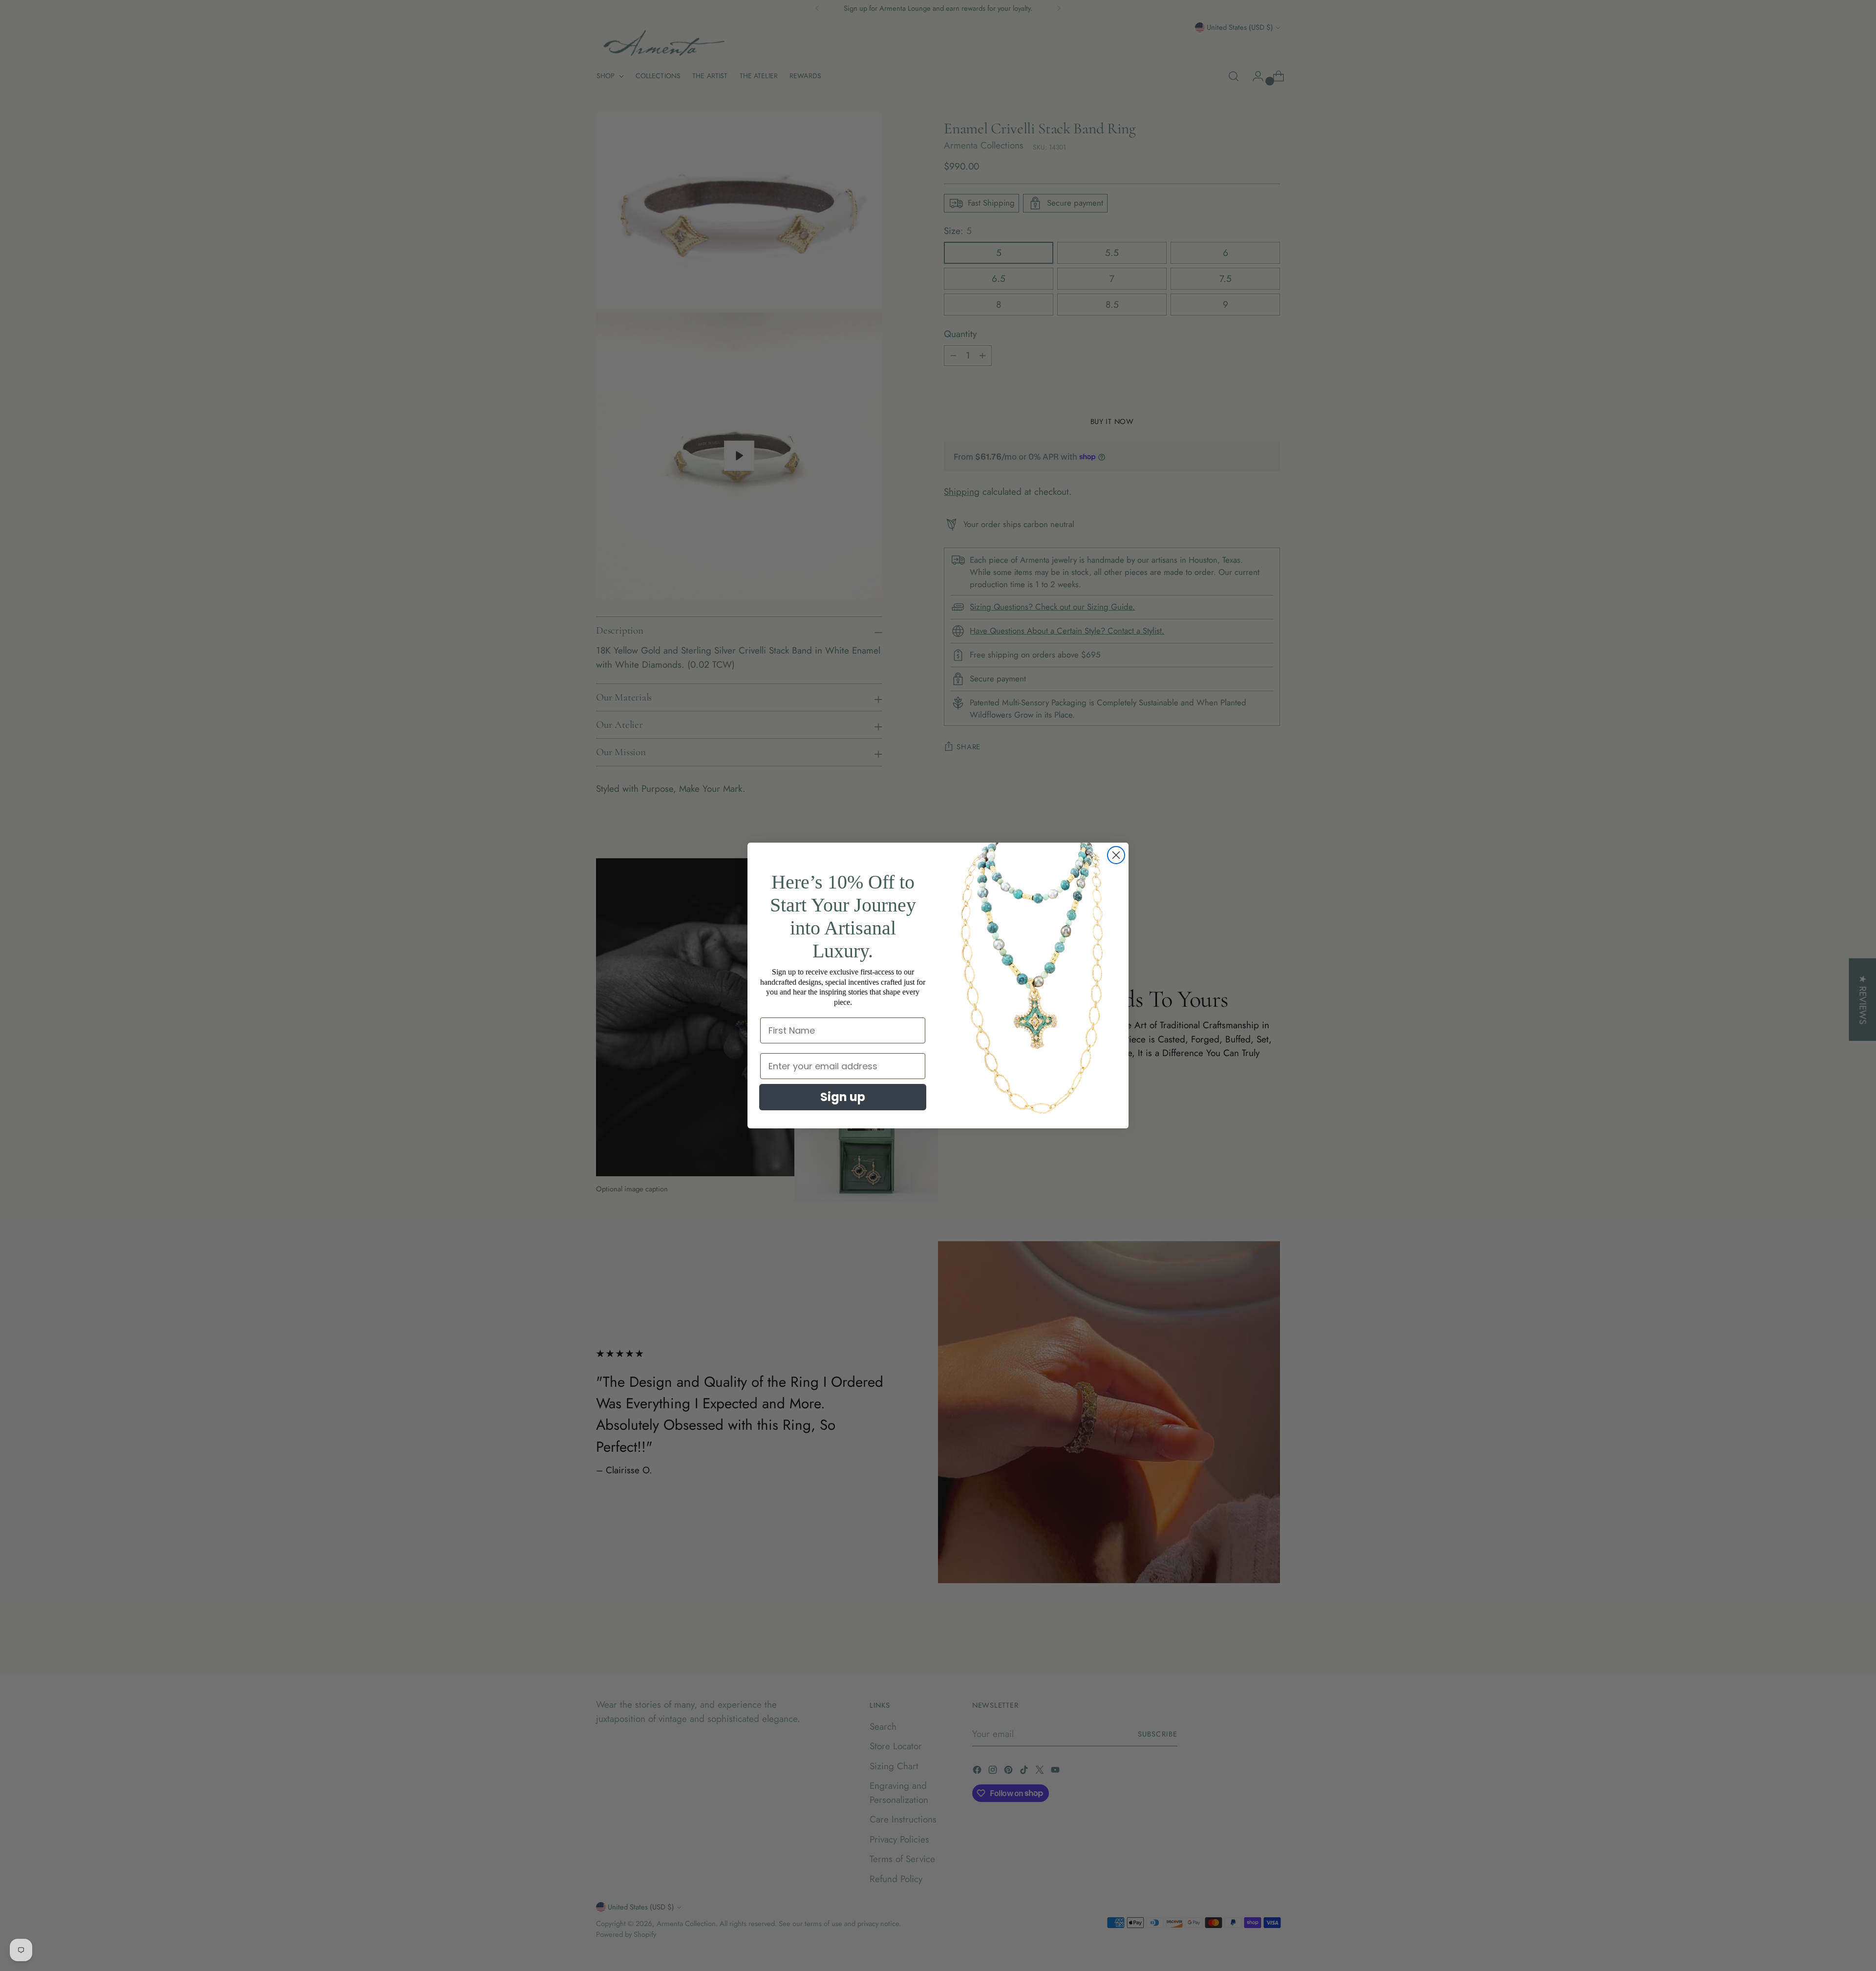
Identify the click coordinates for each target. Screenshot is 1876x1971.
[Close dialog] (1116, 855)
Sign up (843, 1097)
